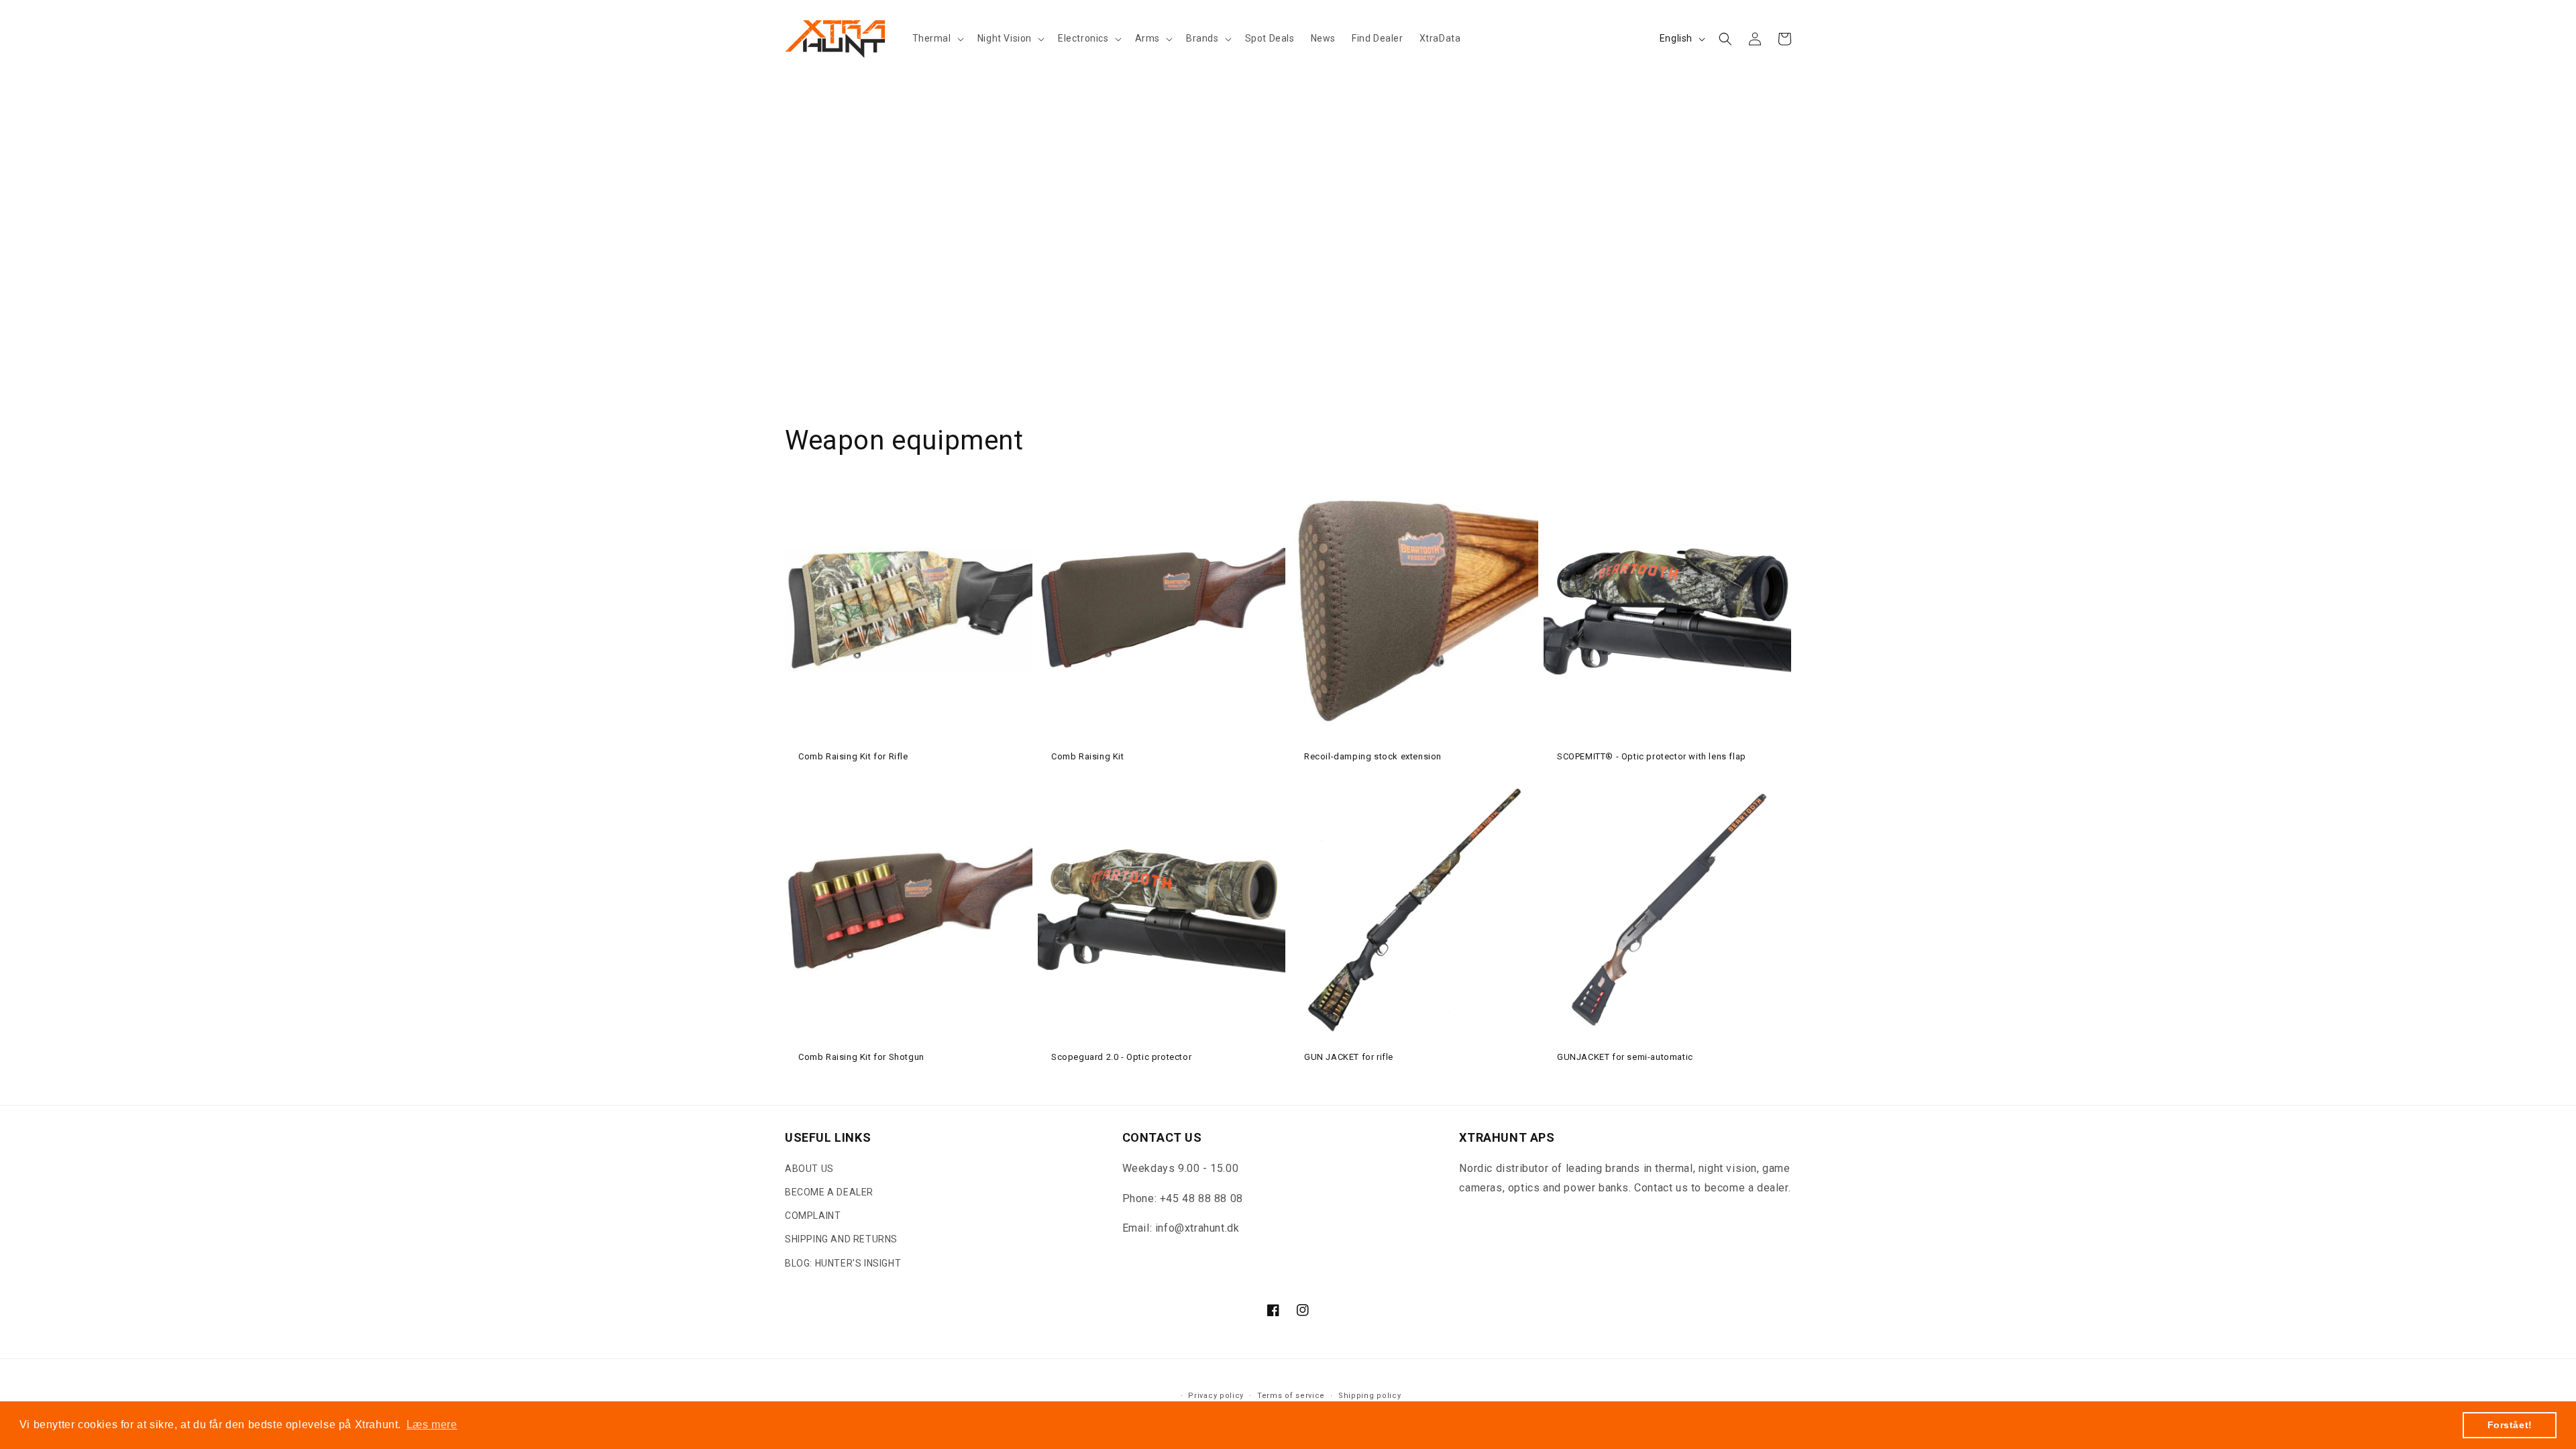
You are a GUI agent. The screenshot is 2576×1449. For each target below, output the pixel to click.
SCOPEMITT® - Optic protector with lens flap (1652, 756)
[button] (937, 38)
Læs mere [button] (432, 1425)
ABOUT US (809, 1169)
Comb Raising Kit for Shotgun (861, 1057)
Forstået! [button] (2510, 1425)
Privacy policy (1216, 1396)
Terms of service (1291, 1396)
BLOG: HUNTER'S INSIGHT (843, 1263)
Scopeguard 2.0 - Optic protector (1121, 1057)
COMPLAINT (813, 1216)
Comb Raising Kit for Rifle (853, 756)
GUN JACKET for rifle (1349, 1057)
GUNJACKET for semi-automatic (1625, 1057)
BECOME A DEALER (829, 1192)
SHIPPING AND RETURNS (841, 1239)
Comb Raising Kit (1088, 756)
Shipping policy (1370, 1396)
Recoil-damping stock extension (1373, 756)
